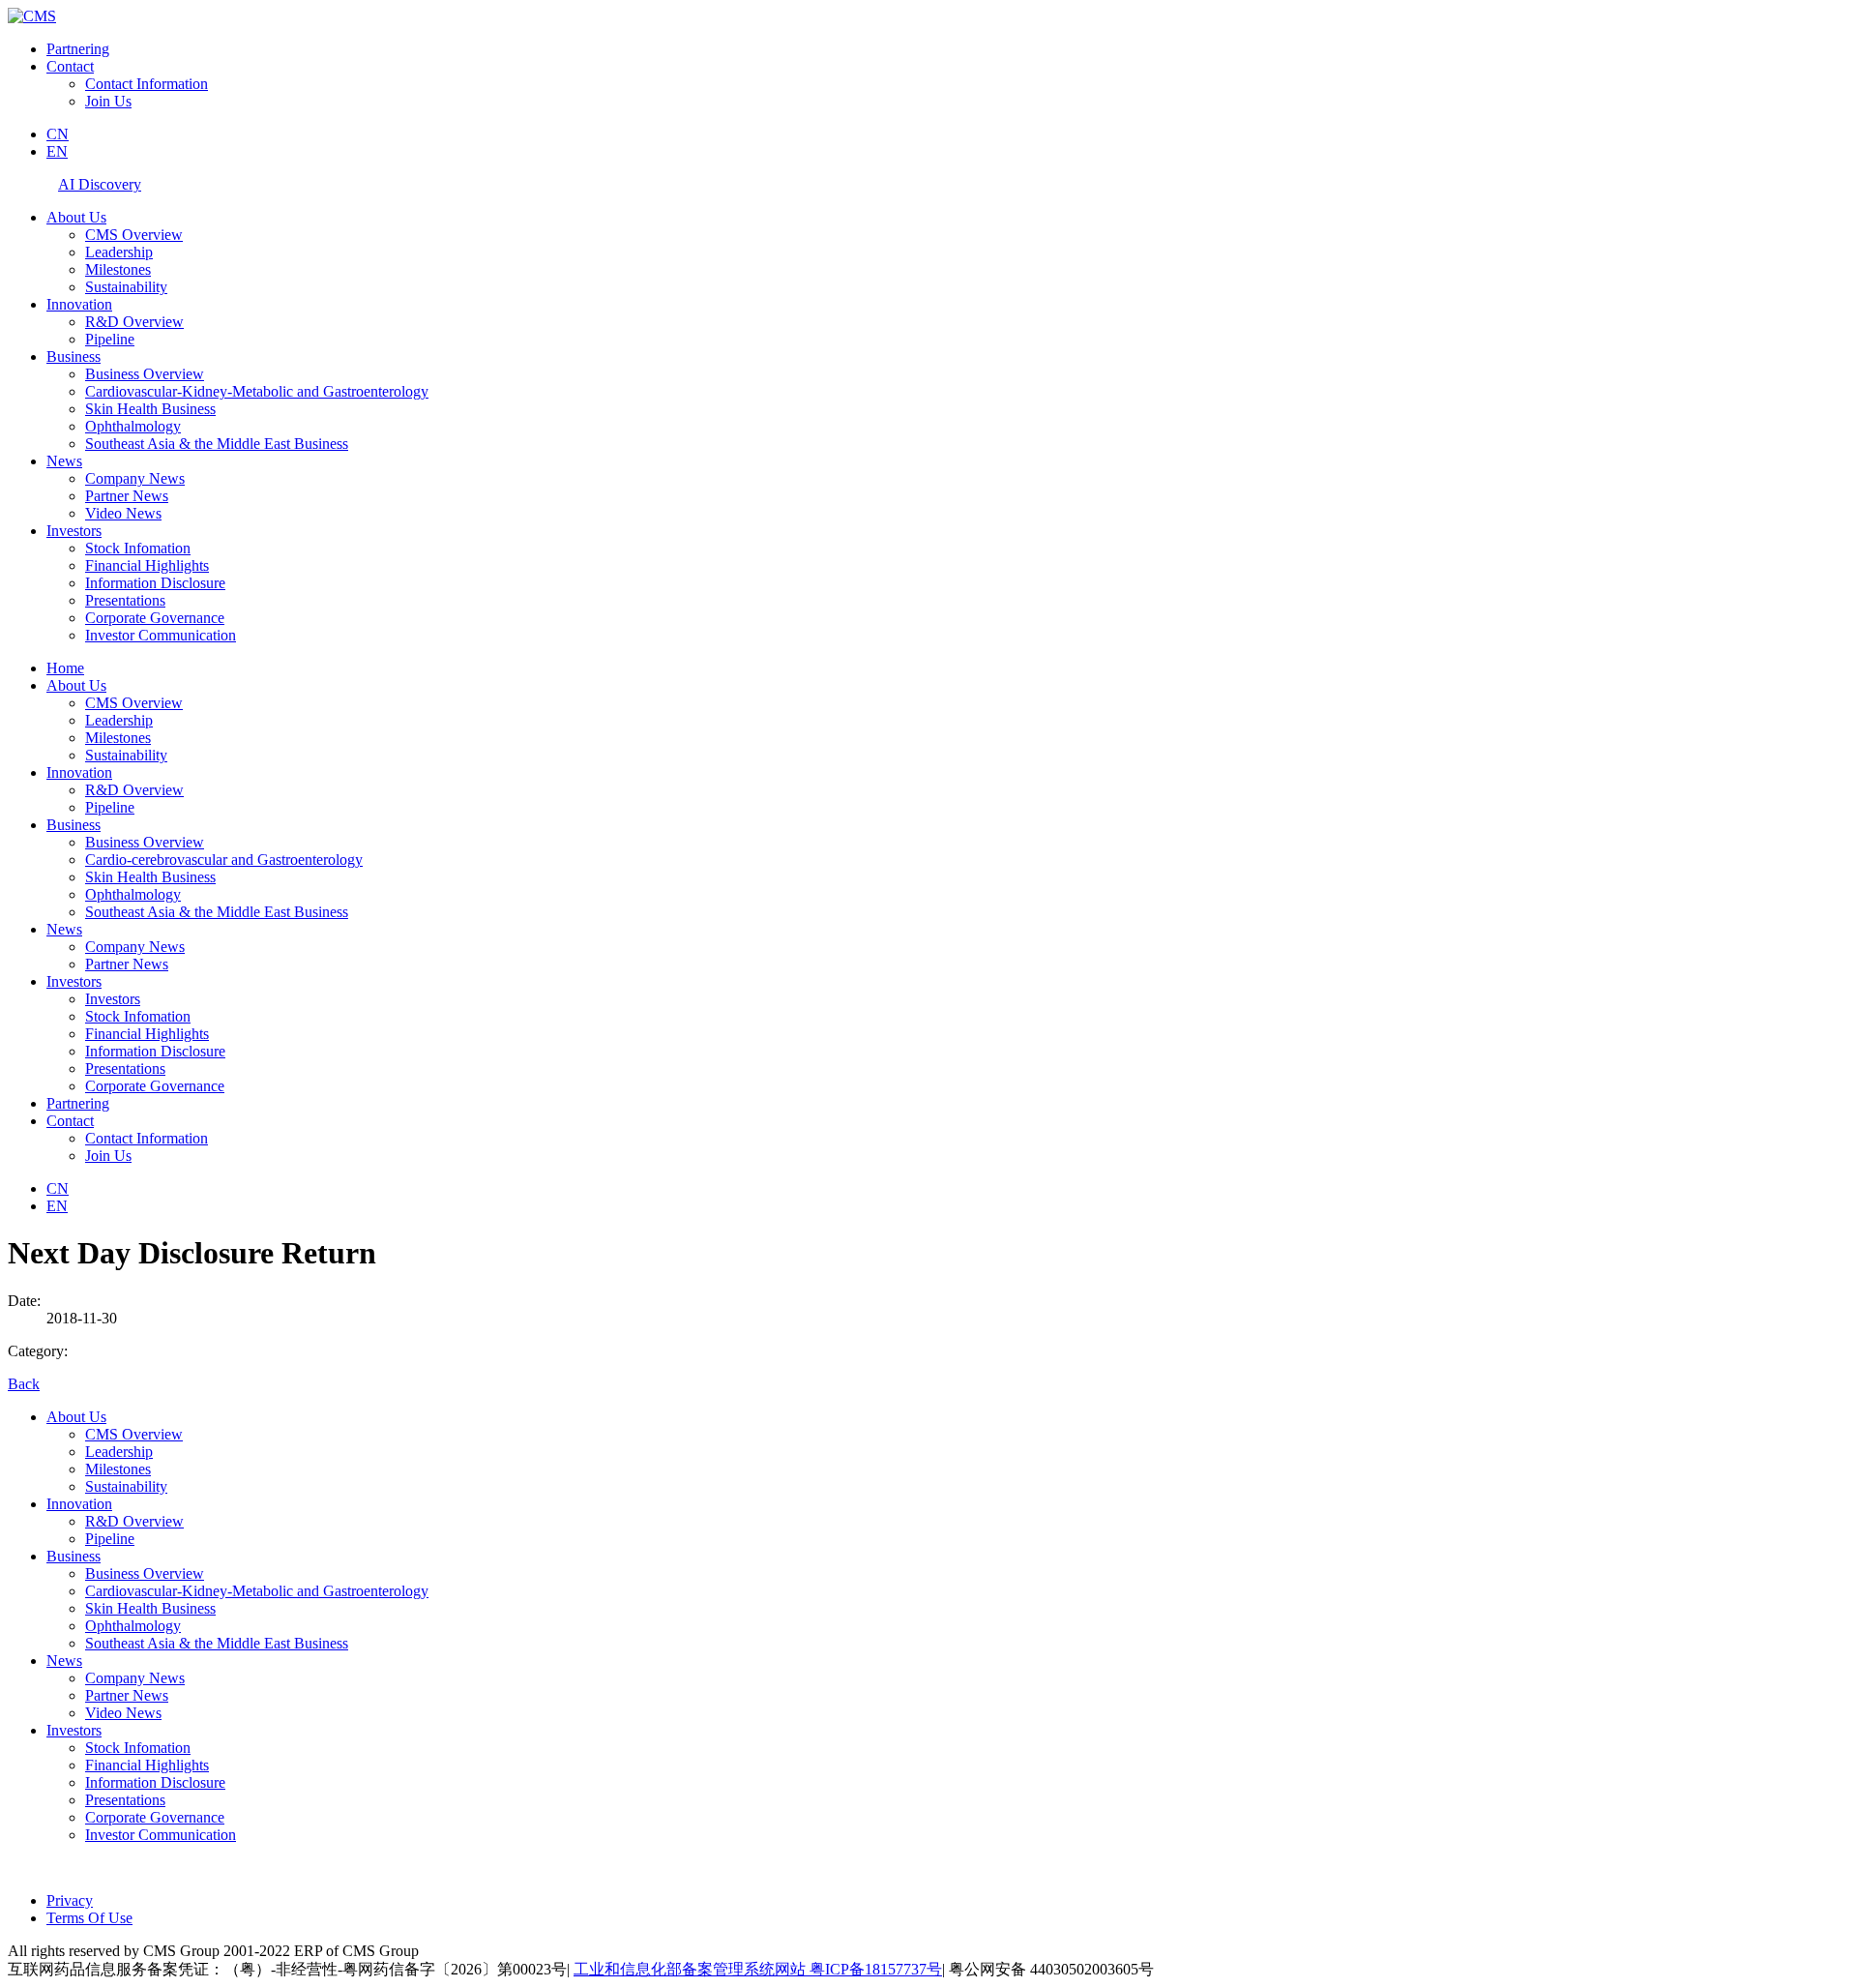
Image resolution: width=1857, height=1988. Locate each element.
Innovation (79, 304)
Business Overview (145, 374)
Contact (70, 66)
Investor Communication (161, 635)
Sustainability (126, 287)
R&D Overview (134, 322)
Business (74, 356)
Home (65, 668)
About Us (76, 217)
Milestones (118, 269)
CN (58, 134)
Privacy (70, 1900)
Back (24, 1384)
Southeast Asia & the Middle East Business (217, 444)
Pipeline (110, 339)
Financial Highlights (147, 565)
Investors (74, 531)
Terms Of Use (89, 1918)
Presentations (125, 600)
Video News (123, 513)
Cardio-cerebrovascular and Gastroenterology (224, 860)
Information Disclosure (155, 583)
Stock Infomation (138, 548)
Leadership (119, 252)
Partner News (127, 496)
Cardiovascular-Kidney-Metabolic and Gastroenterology (257, 391)
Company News (135, 478)
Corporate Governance (155, 618)
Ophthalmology (133, 426)
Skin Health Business (150, 409)
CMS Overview (134, 235)
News (64, 461)
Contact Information (147, 84)
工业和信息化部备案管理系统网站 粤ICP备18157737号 (758, 1969)
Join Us (108, 101)
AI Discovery (100, 184)
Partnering (78, 49)
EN (57, 151)
